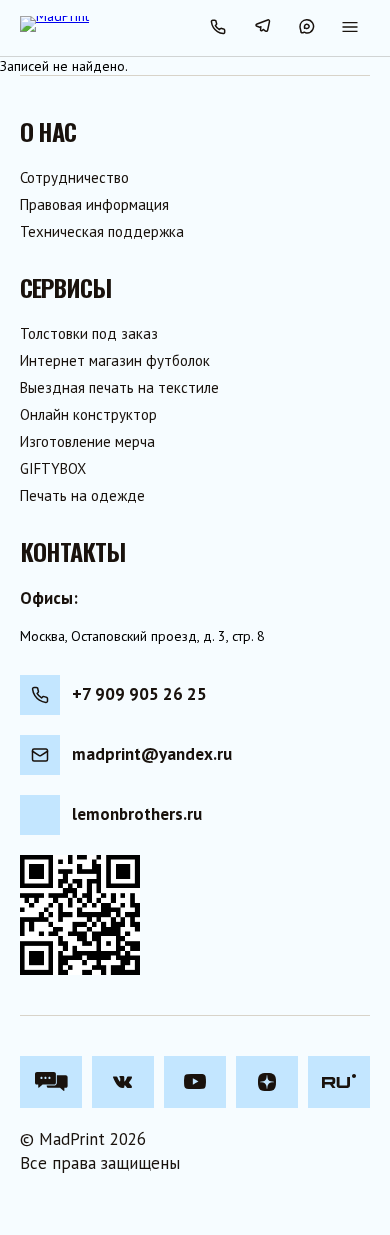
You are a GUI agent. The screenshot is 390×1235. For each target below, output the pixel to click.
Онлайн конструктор (88, 414)
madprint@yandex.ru (152, 754)
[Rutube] (339, 1082)
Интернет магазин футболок (115, 360)
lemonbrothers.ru (137, 814)
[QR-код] (80, 915)
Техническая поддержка (102, 231)
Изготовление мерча (87, 441)
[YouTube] (195, 1082)
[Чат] (51, 1082)
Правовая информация (94, 204)
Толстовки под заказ (89, 333)
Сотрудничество (74, 177)
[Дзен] (267, 1082)
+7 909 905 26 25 (139, 694)
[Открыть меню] (350, 28)
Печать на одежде (82, 495)
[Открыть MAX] (306, 28)
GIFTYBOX (53, 468)
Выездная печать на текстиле (119, 387)
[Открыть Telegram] (262, 28)
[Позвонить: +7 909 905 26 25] (218, 28)
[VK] (123, 1082)
